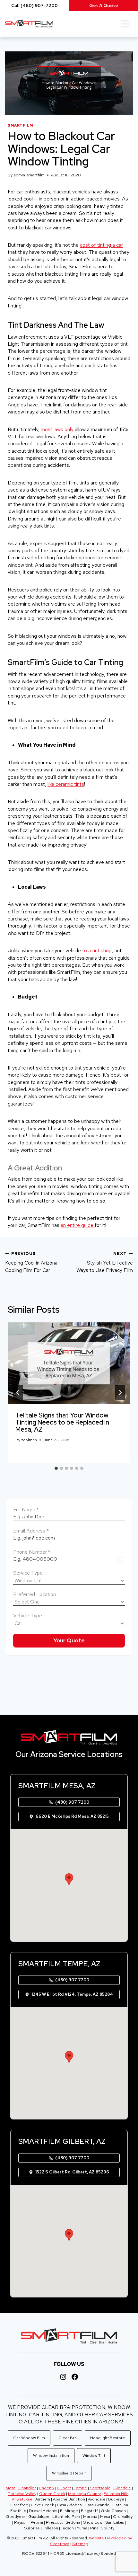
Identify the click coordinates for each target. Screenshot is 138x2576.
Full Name (26, 1510)
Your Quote (69, 1640)
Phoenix (47, 2488)
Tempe (80, 2488)
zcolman (29, 1440)
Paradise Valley (22, 2494)
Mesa (10, 2488)
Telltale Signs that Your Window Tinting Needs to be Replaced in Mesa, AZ (62, 1422)
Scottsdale (100, 2488)
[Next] (120, 1392)
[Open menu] (125, 24)
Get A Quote (104, 5)
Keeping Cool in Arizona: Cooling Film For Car (32, 1262)
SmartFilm (21, 125)
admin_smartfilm (29, 175)
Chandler (27, 2488)
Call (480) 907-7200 (34, 5)
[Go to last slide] (18, 1392)
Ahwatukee (22, 2499)
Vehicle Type (28, 1616)
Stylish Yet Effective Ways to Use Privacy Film (105, 1262)
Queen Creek (52, 2494)
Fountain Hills (116, 2494)
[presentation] (69, 1363)
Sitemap (80, 2544)
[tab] (56, 1468)
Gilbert (64, 2488)
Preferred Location (34, 1594)
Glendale (122, 2488)
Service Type (28, 1573)
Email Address (31, 1531)
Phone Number (32, 1552)
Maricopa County (84, 2494)
